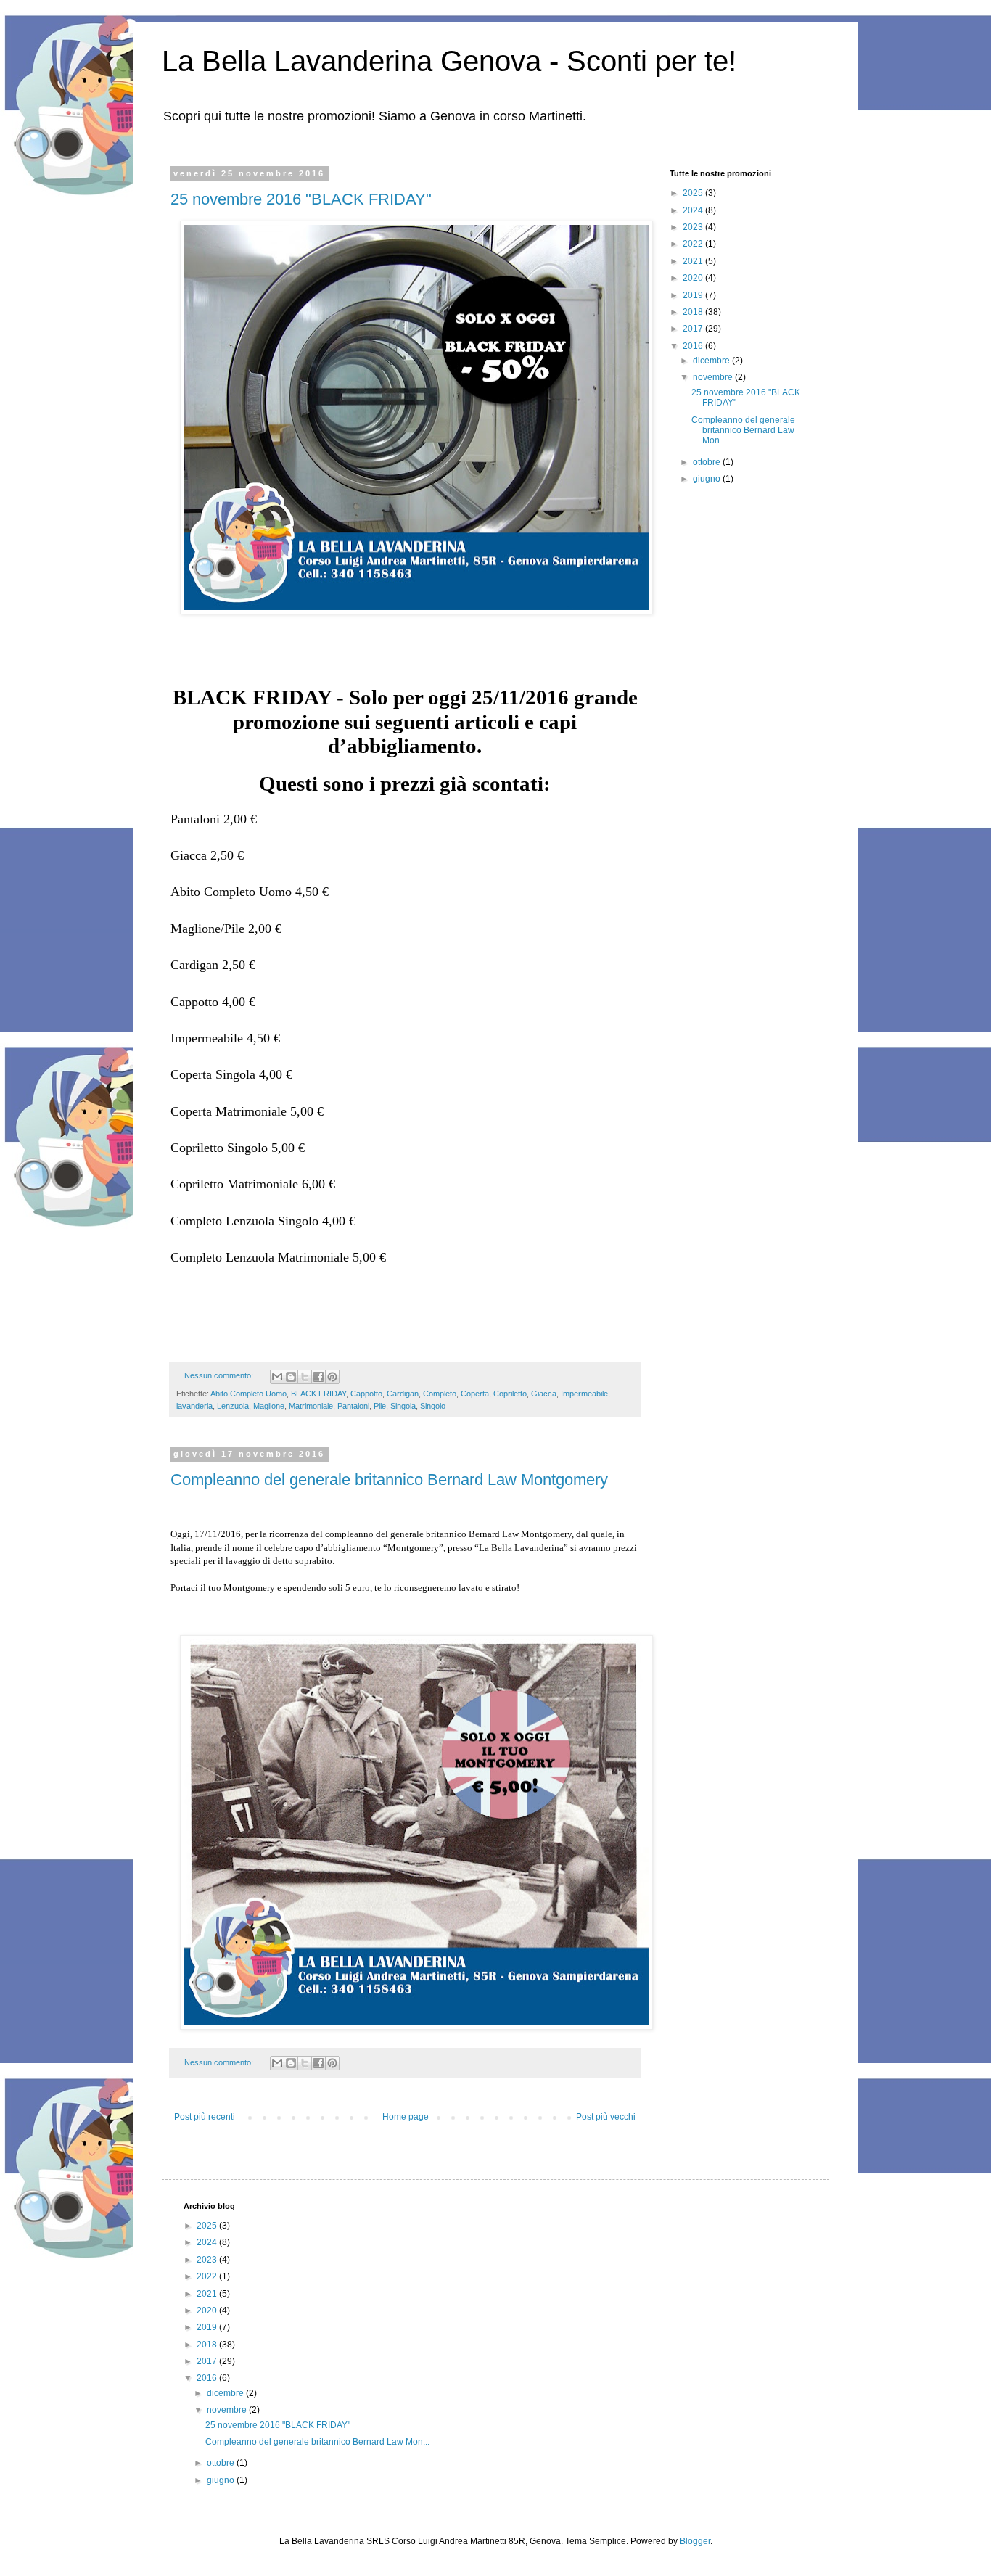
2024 (694, 210)
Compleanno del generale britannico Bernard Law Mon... (743, 431)
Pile (380, 1406)
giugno (708, 479)
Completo (440, 1394)
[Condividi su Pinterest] (332, 1377)
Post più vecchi (606, 2117)
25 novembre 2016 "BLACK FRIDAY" (301, 199)
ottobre (708, 462)
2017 (694, 329)
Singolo (433, 1406)
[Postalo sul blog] (291, 1377)
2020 (694, 278)
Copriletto (510, 1394)
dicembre (712, 361)
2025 (694, 193)
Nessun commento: (220, 1375)
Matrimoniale (311, 1406)
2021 (694, 261)
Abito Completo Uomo (248, 1394)
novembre (714, 377)
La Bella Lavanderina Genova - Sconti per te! (449, 61)
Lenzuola (233, 1406)
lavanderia (194, 1406)
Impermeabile (584, 1394)
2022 (694, 244)
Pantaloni (353, 1406)
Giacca (544, 1394)
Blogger (695, 2541)
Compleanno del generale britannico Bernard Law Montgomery (389, 1480)
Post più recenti (205, 2117)
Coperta (475, 1394)
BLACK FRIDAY (318, 1394)
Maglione (269, 1406)
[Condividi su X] (305, 1377)
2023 (694, 227)
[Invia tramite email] (277, 1377)
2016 (694, 346)
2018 (694, 312)
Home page (406, 2117)
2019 (694, 295)
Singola (403, 1406)
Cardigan (403, 1394)
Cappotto (366, 1394)
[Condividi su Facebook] (318, 1377)
